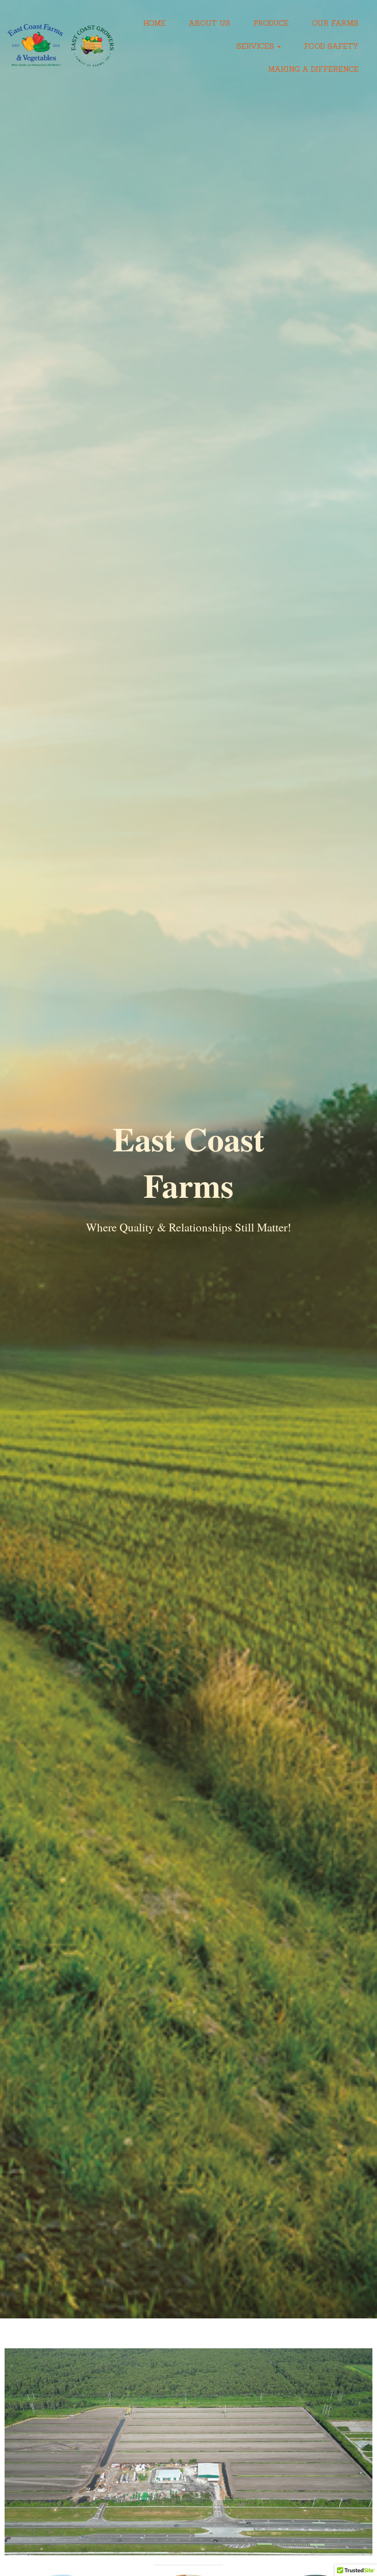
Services (256, 46)
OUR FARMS (335, 23)
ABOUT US (209, 23)
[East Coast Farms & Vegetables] (61, 46)
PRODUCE (271, 23)
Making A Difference (313, 69)
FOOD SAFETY (331, 46)
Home (154, 23)
